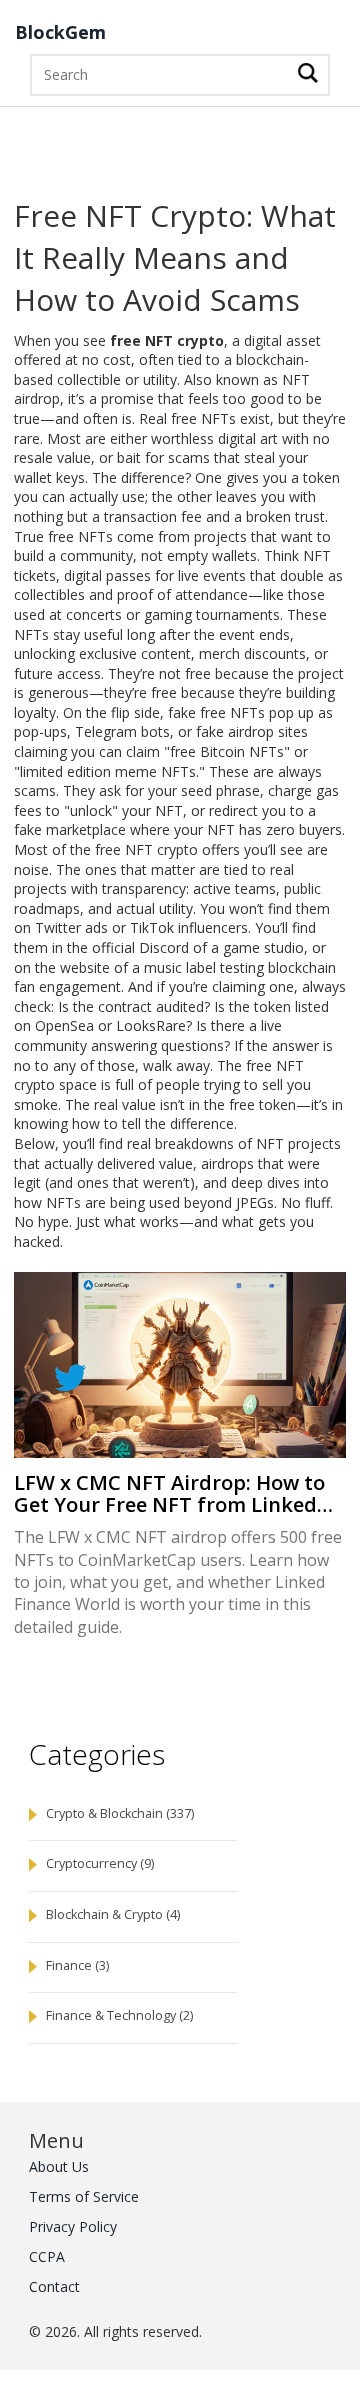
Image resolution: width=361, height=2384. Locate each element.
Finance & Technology (119, 2015)
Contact (54, 2286)
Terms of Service (84, 2196)
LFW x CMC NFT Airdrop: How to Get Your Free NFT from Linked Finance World (169, 1494)
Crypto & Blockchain (120, 1813)
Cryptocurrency (100, 1863)
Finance (77, 1965)
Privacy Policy (73, 2226)
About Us (59, 2166)
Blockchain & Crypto (113, 1914)
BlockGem (60, 33)
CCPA (47, 2256)
